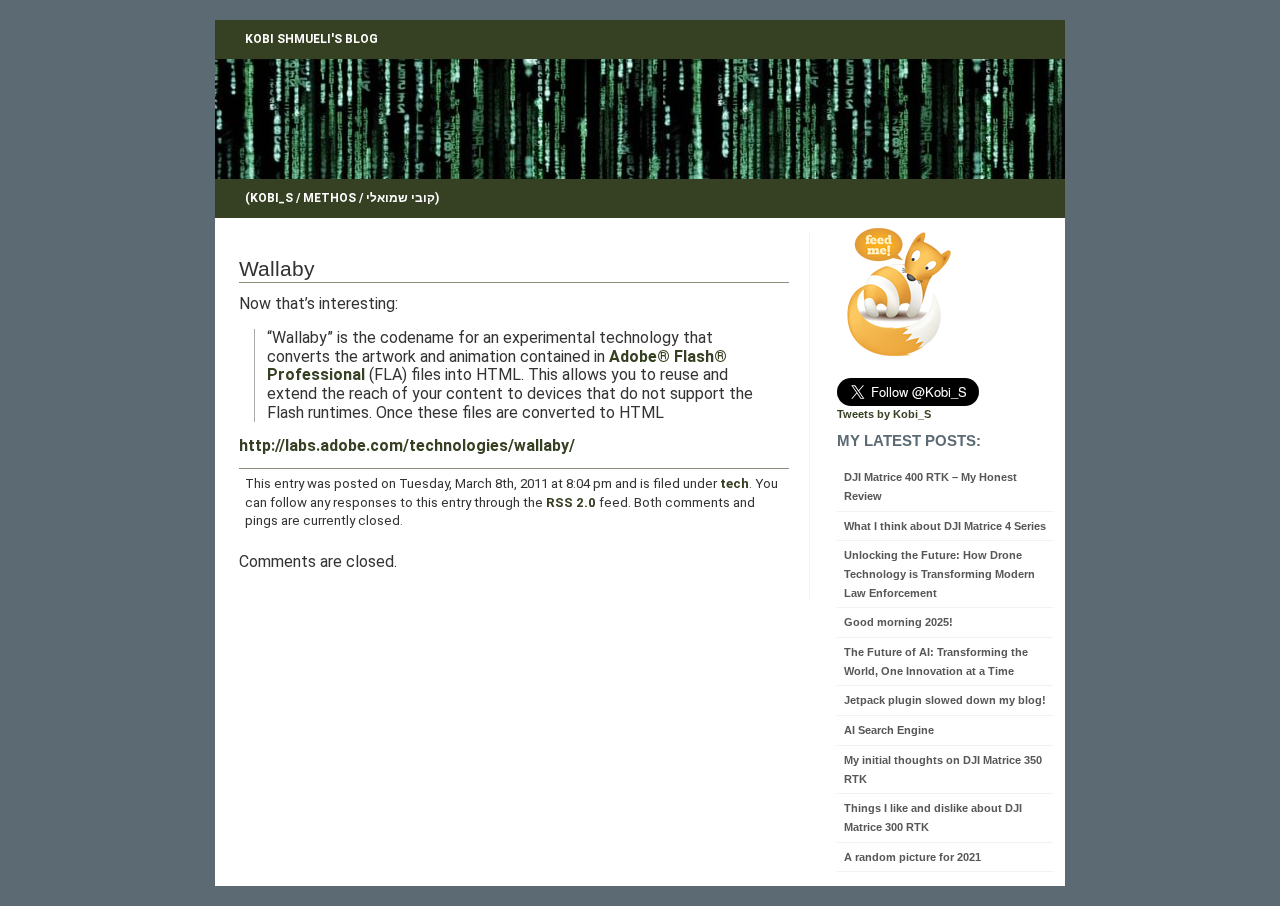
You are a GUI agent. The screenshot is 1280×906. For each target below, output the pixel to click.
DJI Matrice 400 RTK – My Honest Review (930, 486)
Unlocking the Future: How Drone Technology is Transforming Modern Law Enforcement (939, 573)
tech (734, 483)
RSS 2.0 (571, 502)
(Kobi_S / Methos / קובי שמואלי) (342, 198)
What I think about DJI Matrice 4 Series (945, 526)
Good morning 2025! (898, 622)
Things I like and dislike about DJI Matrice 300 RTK (933, 817)
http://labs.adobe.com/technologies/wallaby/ (407, 445)
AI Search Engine (889, 730)
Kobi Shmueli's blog (311, 39)
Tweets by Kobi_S (884, 414)
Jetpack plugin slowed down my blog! (945, 700)
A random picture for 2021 (912, 857)
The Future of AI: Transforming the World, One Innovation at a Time (936, 661)
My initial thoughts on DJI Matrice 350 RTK (943, 769)
